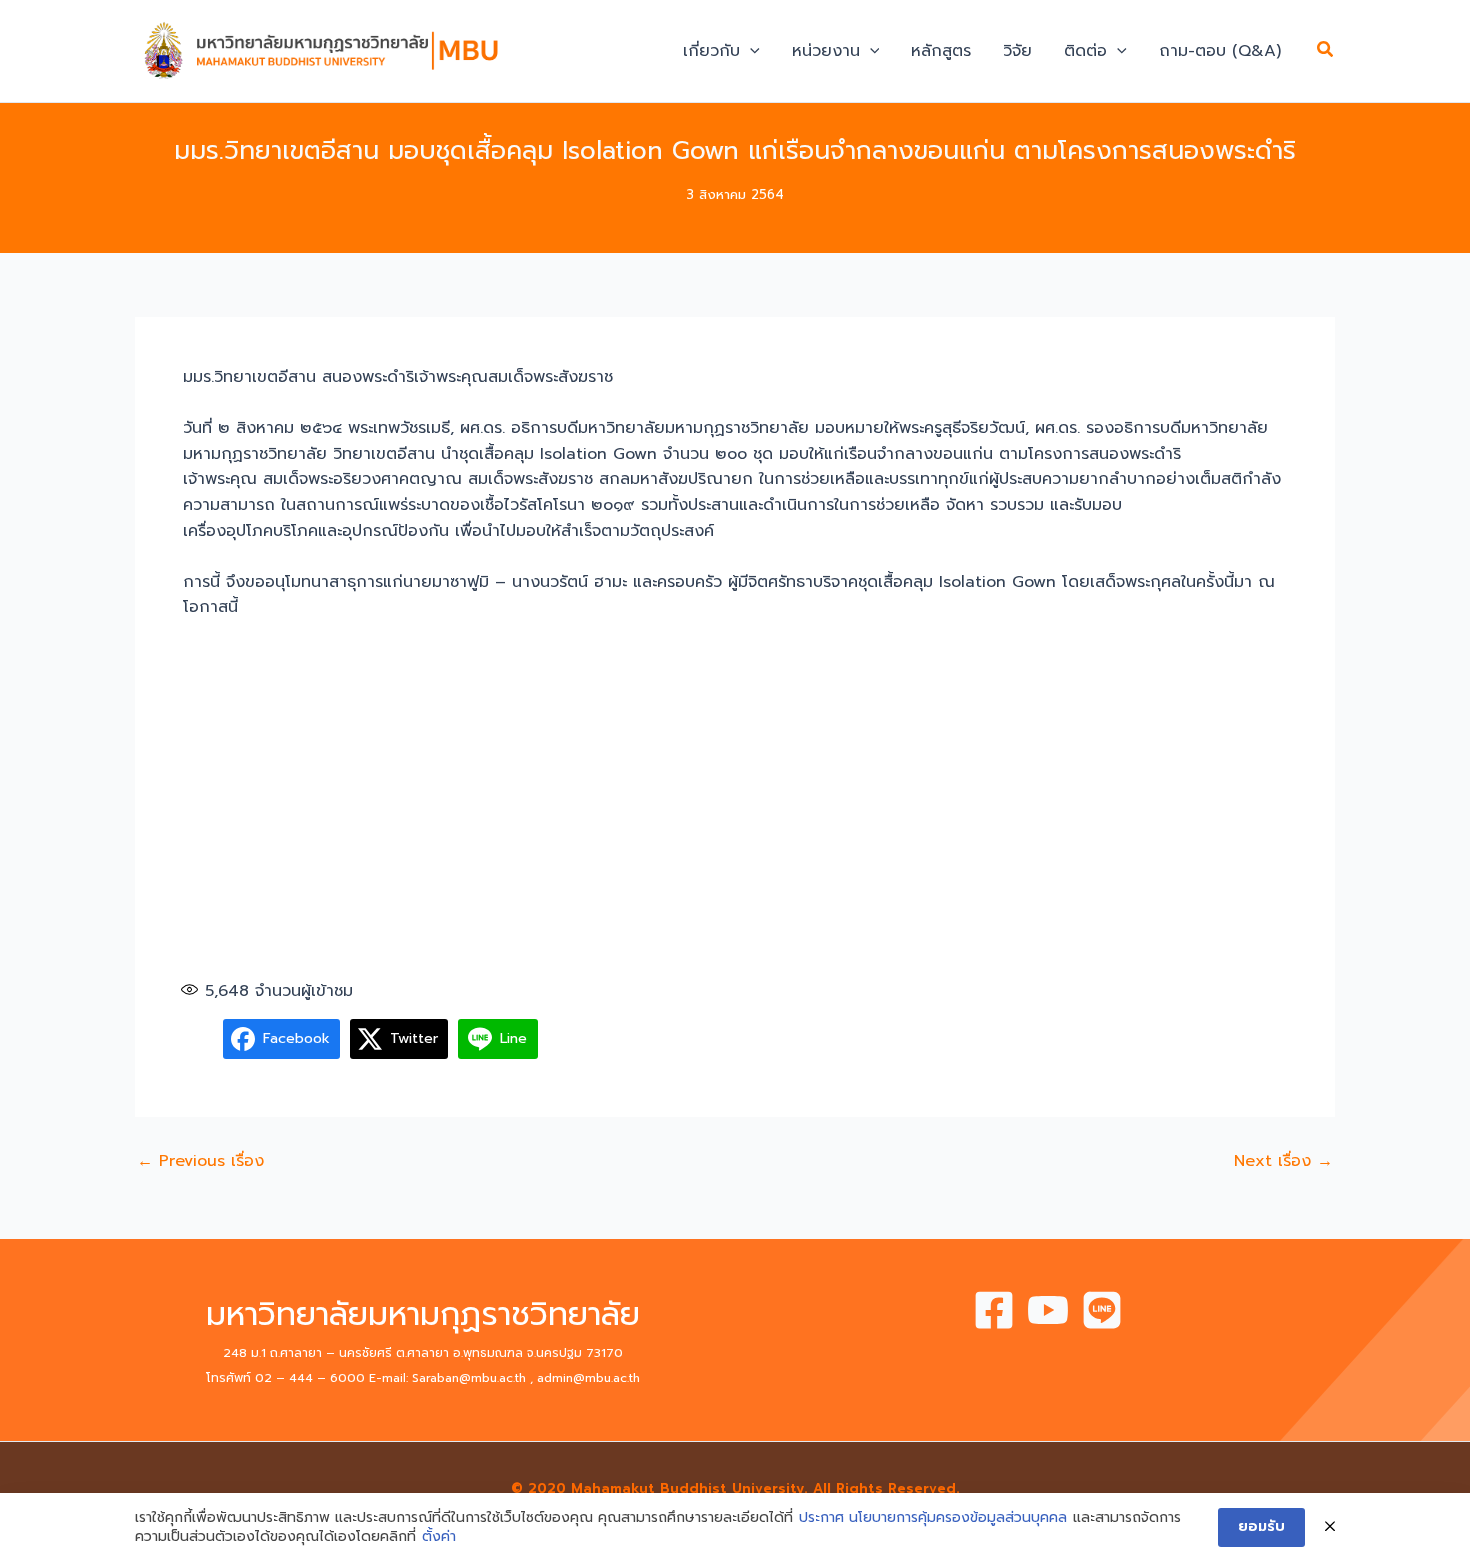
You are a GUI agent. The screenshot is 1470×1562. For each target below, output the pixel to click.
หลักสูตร (941, 51)
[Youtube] (1048, 1310)
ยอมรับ (1261, 1526)
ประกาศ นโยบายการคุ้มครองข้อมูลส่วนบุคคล (933, 1518)
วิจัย (1017, 51)
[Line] (1102, 1310)
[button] (750, 51)
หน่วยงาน (826, 51)
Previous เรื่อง (200, 1161)
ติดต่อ (1085, 51)
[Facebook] (994, 1310)
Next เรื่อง (1283, 1161)
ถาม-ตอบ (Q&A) (1220, 51)
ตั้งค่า (439, 1537)
